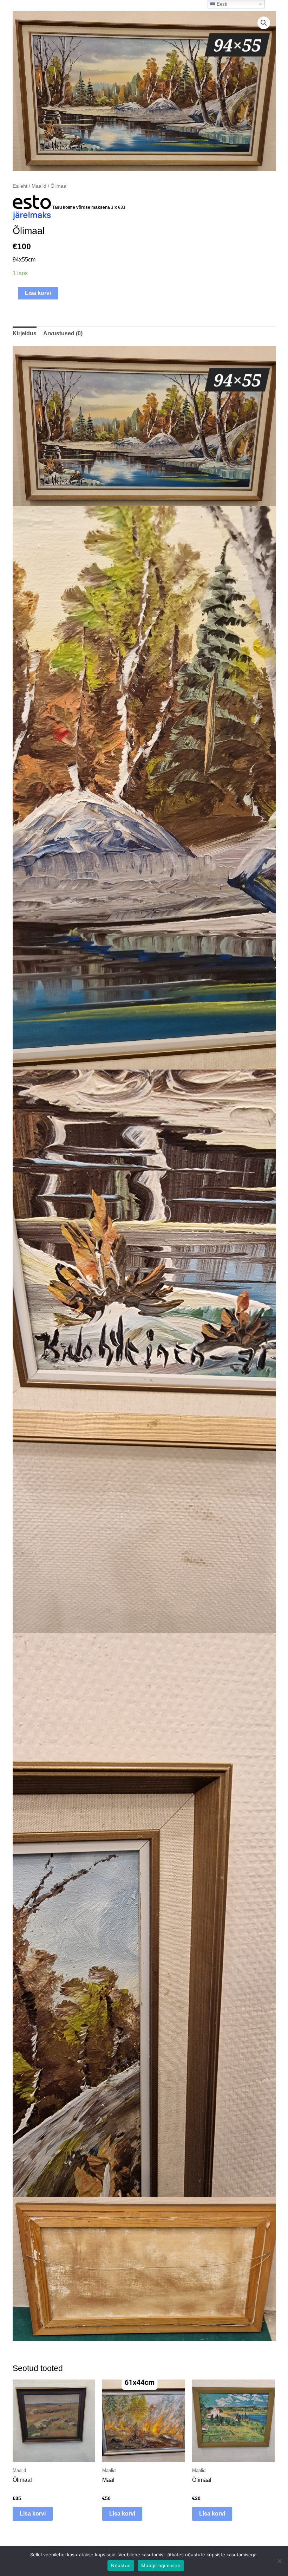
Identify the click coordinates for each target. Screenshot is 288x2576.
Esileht (20, 186)
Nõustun (121, 2565)
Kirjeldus (25, 333)
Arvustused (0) (63, 333)
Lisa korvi (38, 293)
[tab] (25, 333)
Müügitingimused (161, 2565)
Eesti (221, 4)
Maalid (39, 186)
